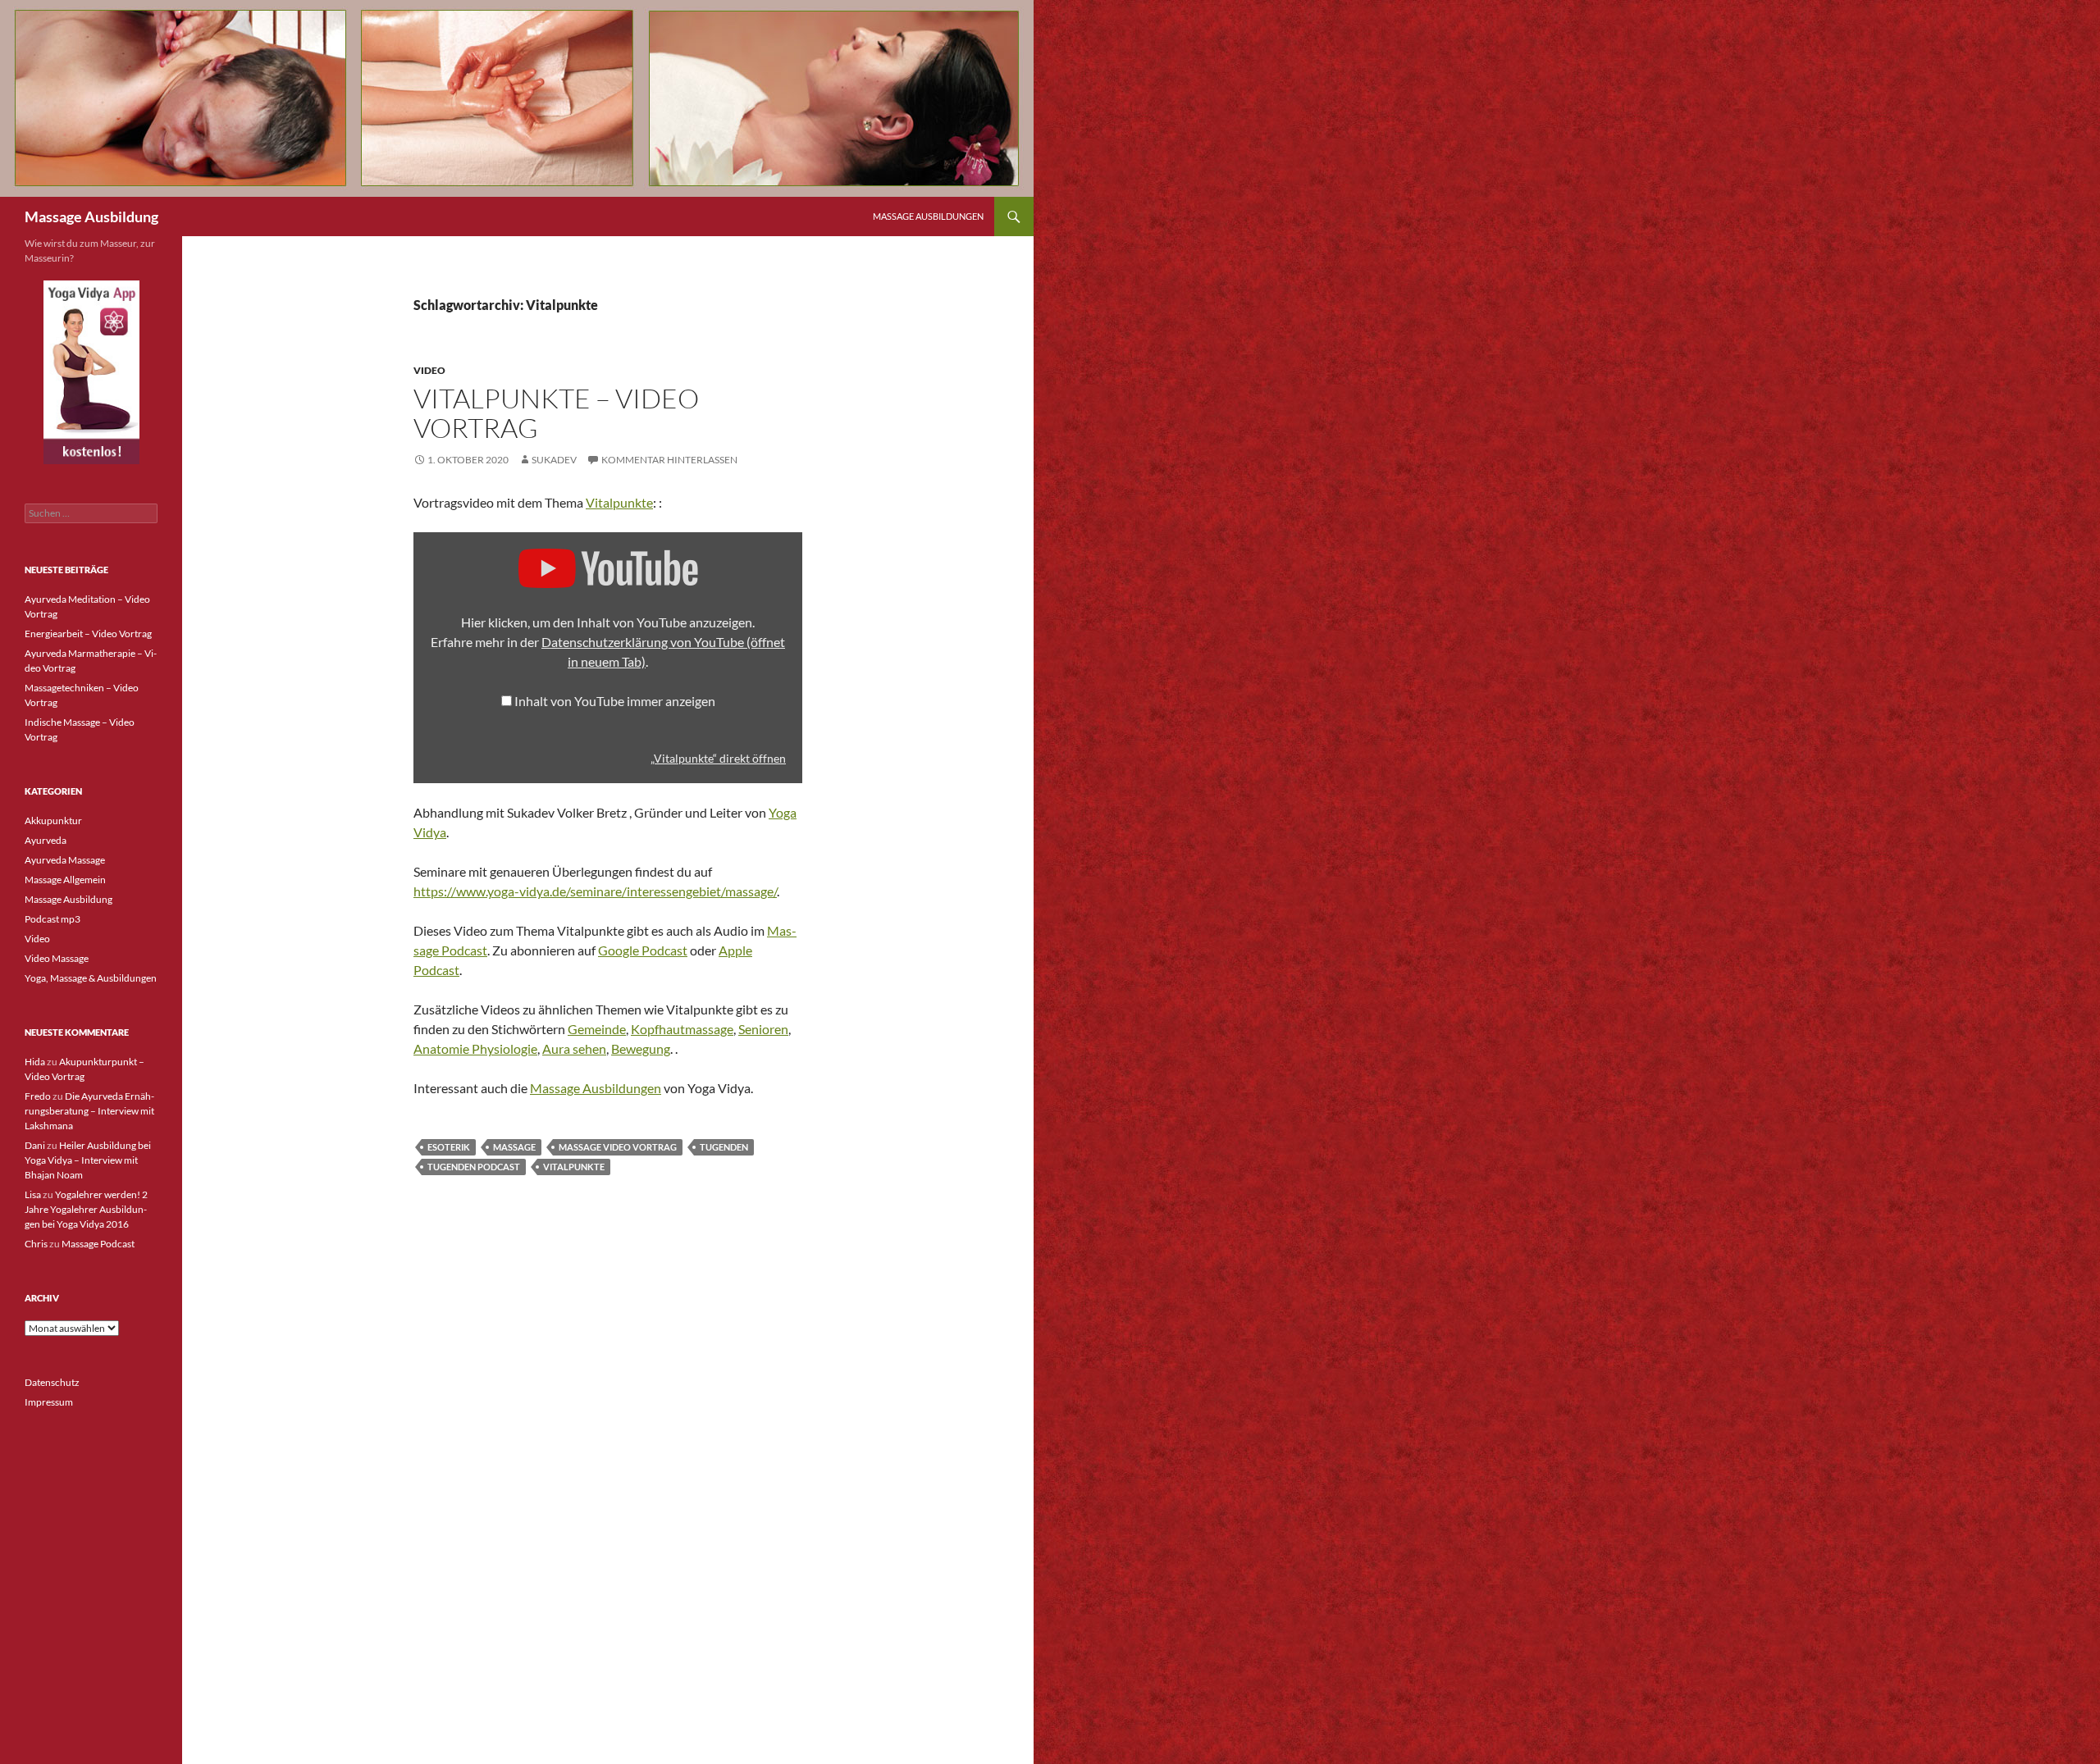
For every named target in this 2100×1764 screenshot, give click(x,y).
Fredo (38, 1096)
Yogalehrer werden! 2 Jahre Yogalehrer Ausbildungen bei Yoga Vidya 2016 (86, 1209)
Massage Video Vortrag (618, 1147)
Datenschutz (52, 1382)
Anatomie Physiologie (475, 1048)
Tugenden (724, 1147)
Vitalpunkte (619, 502)
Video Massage (57, 958)
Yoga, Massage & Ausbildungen (91, 978)
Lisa (33, 1194)
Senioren (763, 1029)
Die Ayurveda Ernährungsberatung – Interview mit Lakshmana (89, 1111)
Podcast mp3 (52, 919)
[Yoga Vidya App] (91, 372)
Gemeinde (597, 1029)
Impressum (49, 1402)
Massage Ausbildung (91, 217)
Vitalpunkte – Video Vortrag (556, 413)
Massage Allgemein (65, 880)
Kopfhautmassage (682, 1029)
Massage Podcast (98, 1244)
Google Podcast (643, 950)
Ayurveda (46, 840)
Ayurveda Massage (65, 860)
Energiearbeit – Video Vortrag (88, 634)
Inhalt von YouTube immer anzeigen (615, 701)
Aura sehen (574, 1048)
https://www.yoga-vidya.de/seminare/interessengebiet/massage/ (595, 891)
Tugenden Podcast (474, 1167)
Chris (36, 1244)
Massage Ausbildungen (928, 216)
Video (429, 370)
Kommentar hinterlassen (669, 460)
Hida (35, 1062)
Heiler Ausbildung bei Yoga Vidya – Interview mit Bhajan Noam (88, 1160)
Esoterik (449, 1147)
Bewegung (641, 1048)
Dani (35, 1145)
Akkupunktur (53, 820)
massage (514, 1147)
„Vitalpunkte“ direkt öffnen (718, 759)
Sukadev (554, 460)
